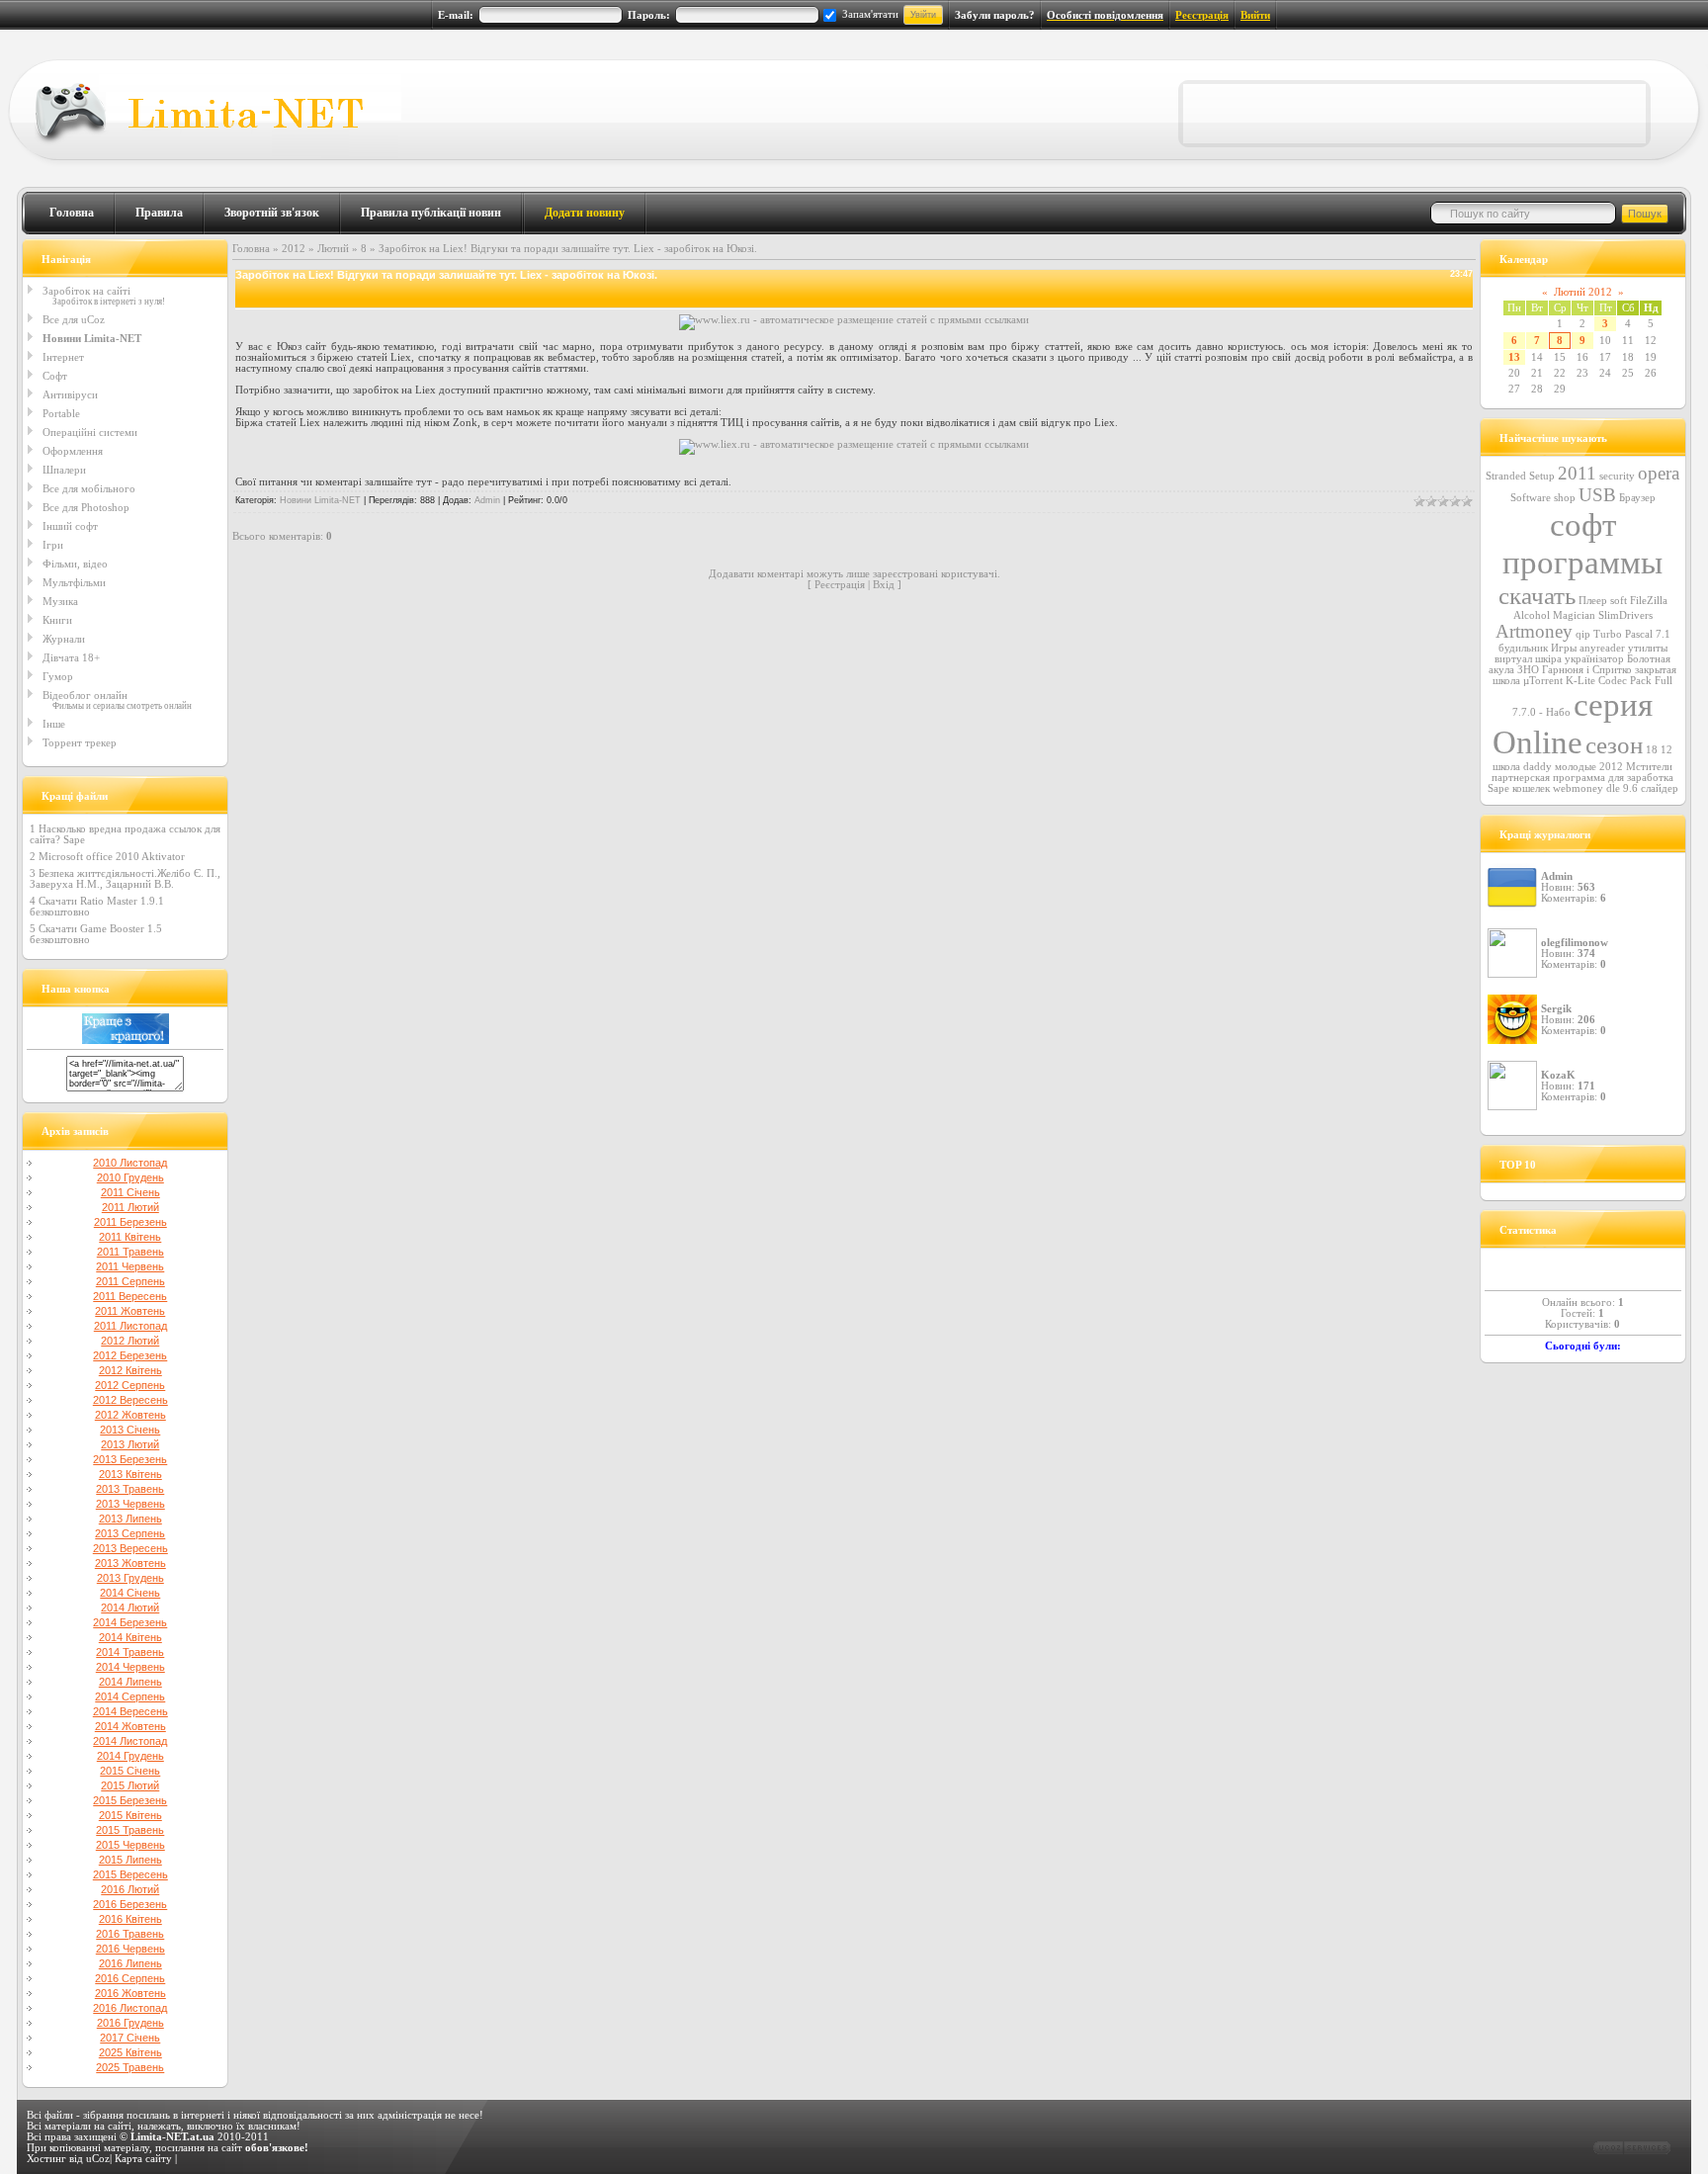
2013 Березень (130, 1459)
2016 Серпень (130, 1978)
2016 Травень (130, 1934)
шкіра (1548, 659)
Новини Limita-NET (92, 338)
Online (1537, 742)
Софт (55, 376)
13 (1514, 357)
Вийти (1255, 15)
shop (1565, 498)
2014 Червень (130, 1667)
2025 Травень (130, 2067)
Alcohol (1532, 615)
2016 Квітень (130, 1919)
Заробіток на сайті (86, 291)
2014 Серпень (130, 1696)
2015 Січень (130, 1771)
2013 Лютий (130, 1444)
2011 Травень (130, 1252)
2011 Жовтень (130, 1311)
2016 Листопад (130, 2008)
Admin (487, 500)
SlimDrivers (1625, 615)
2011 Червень (130, 1266)
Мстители (1649, 767)
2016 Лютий (130, 1889)
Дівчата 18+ (71, 657)
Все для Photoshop (86, 507)
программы (1582, 562)
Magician (1574, 615)
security (1617, 476)
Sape (1498, 788)
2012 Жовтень (130, 1415)
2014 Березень (130, 1622)
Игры (1564, 648)
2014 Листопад (130, 1741)
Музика (60, 601)
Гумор (58, 676)
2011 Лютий (130, 1207)
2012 (294, 249)
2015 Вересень (130, 1874)
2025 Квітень (130, 2052)
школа (1506, 767)
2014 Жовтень (130, 1726)
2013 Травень (130, 1489)
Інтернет (63, 357)
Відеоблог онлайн (85, 695)
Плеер (1593, 601)
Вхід (884, 585)
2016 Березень (130, 1904)
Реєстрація (1202, 15)
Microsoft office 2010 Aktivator (112, 857)
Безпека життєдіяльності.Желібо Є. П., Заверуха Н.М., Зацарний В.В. (125, 879)
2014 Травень (130, 1652)
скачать (1537, 595)
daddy (1537, 767)
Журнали (64, 639)
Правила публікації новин (431, 213)
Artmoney (1534, 631)
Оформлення (73, 451)
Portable (61, 413)
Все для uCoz (74, 319)
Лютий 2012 (1583, 292)
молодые (1576, 767)
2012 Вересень (130, 1400)
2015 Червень (130, 1845)
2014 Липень (130, 1682)
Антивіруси (70, 394)
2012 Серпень (130, 1385)
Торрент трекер (80, 742)
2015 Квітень (130, 1815)
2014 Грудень (130, 1756)
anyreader (1602, 648)
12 (1666, 750)
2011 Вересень (130, 1296)
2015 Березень (130, 1800)
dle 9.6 (1622, 788)
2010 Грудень (130, 1177)
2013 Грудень (130, 1578)
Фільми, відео (75, 564)
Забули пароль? (995, 15)
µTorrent (1543, 681)
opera (1659, 473)
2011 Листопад (130, 1326)
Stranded (1506, 476)
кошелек (1531, 788)
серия (1613, 704)
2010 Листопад (130, 1163)
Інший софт (70, 526)
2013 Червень (130, 1504)
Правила (159, 213)
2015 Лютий (130, 1785)
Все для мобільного (89, 488)
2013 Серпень (130, 1533)
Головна (72, 213)
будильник (1523, 648)
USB (1597, 495)
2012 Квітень (130, 1370)
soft (1619, 601)
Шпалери (64, 470)
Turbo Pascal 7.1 (1632, 634)
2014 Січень (130, 1593)
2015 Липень (130, 1860)
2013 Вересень (130, 1548)
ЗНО (1528, 670)
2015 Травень (130, 1830)
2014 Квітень (130, 1637)
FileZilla (1649, 601)
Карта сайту (143, 2159)
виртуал (1513, 659)
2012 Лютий (130, 1341)
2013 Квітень (130, 1474)
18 (1652, 750)
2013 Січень (130, 1430)
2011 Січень (130, 1192)
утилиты (1648, 648)
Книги (57, 620)
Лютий (333, 249)
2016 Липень (130, 1963)
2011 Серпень (130, 1281)
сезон (1614, 744)
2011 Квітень (130, 1237)
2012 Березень (130, 1355)
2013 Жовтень (130, 1563)
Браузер (1637, 498)
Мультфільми (74, 582)
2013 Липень (130, 1519)
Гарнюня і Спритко (1587, 670)
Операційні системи (90, 432)
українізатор (1594, 659)
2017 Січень (130, 2038)
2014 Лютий (130, 1608)
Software (1531, 498)
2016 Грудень (130, 2023)
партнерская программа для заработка (1582, 778)
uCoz (98, 2159)
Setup (1542, 476)
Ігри (53, 545)
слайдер (1660, 788)
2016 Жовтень (130, 1993)
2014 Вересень (130, 1711)
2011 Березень (130, 1222)
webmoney (1578, 788)
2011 (1577, 473)
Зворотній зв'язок (272, 213)
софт (1583, 524)
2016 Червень (130, 1949)
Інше (54, 724)
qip (1583, 634)
